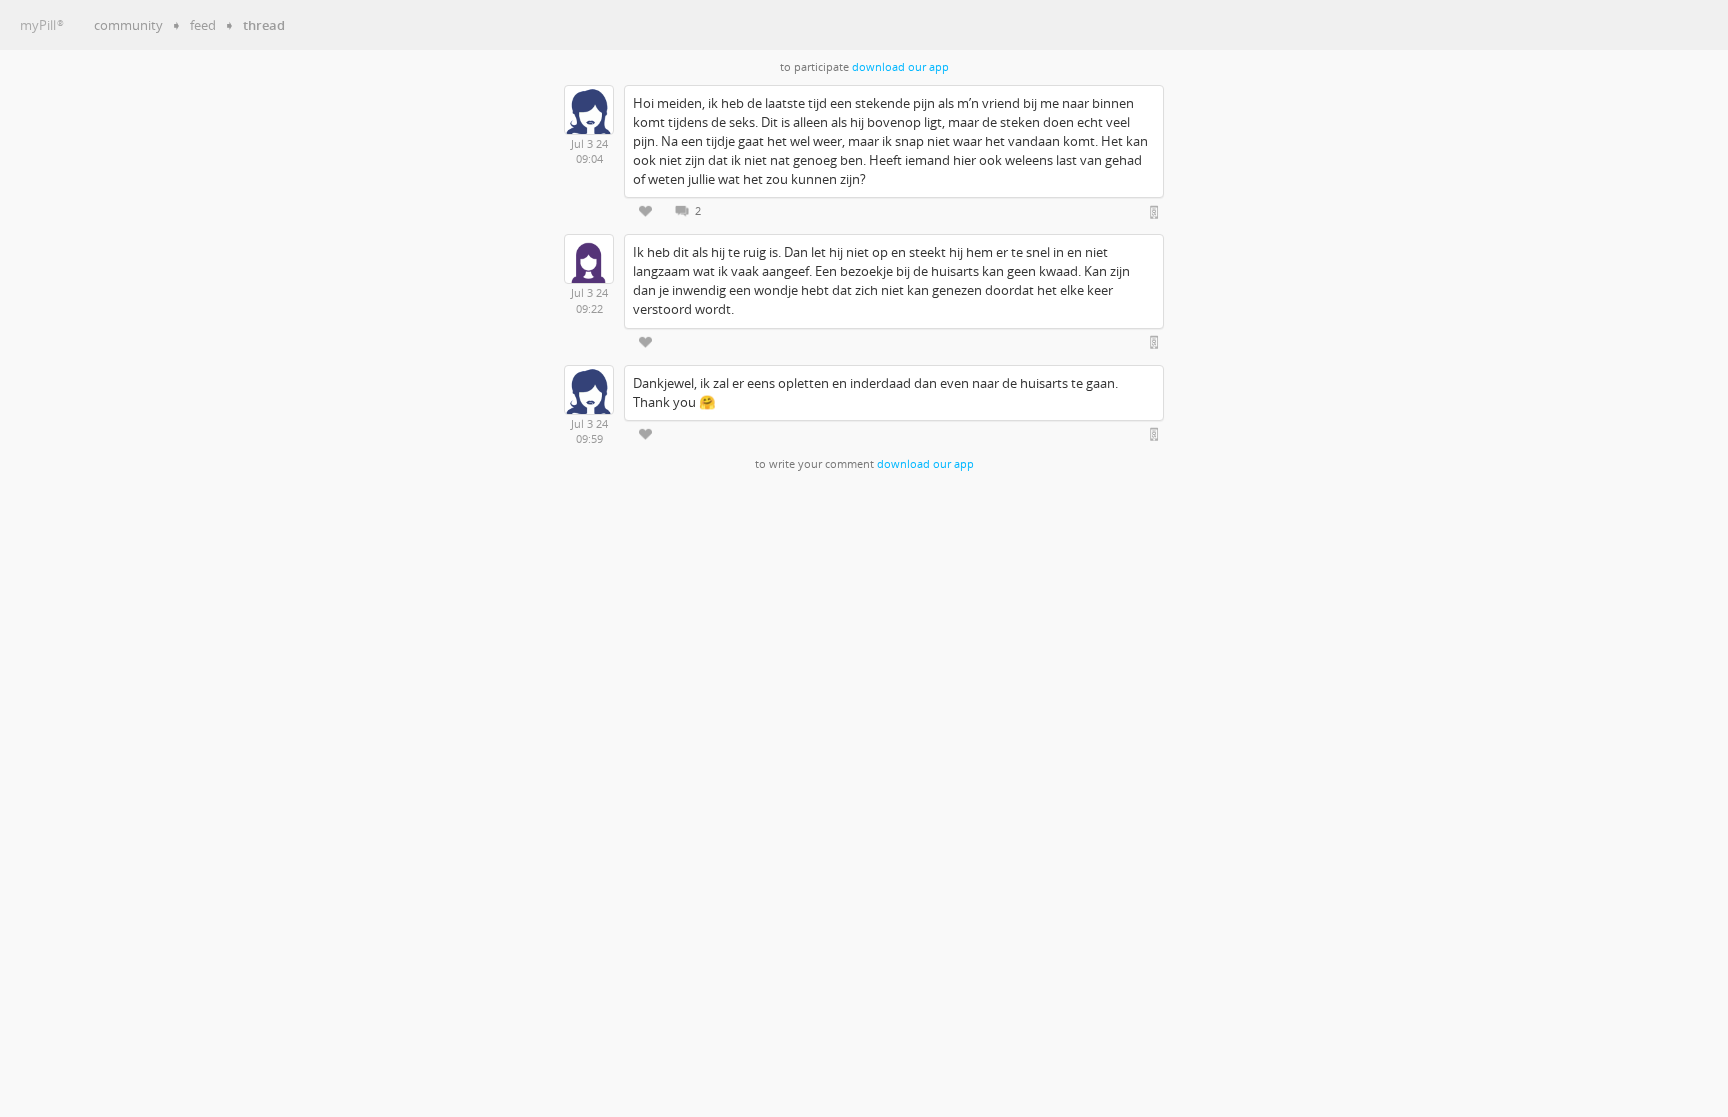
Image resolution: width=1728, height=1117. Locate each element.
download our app (900, 67)
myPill (42, 25)
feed (203, 25)
